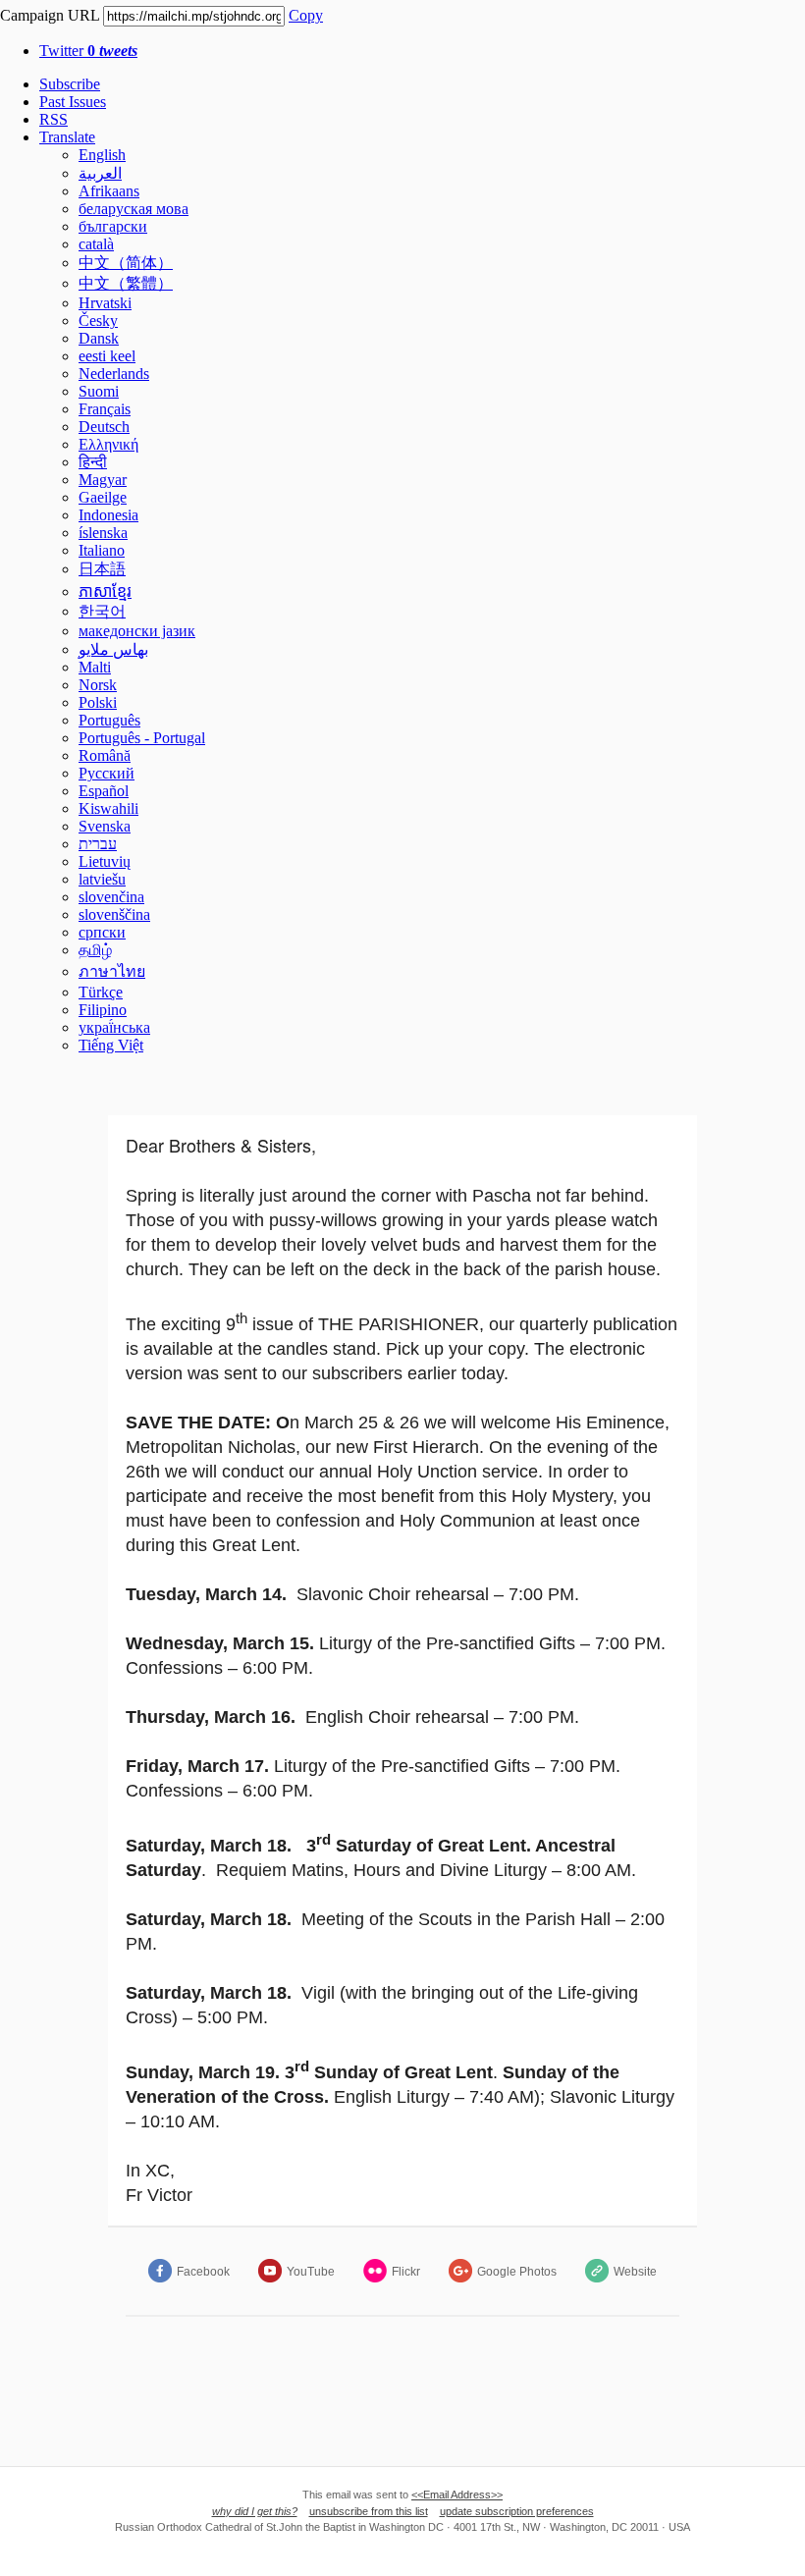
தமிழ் (95, 950)
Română (105, 755)
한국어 (102, 611)
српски (102, 932)
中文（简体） (126, 263)
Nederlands (114, 374)
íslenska (103, 533)
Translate (67, 137)
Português (109, 720)
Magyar (103, 480)
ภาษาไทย (112, 971)
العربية (100, 173)
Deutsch (104, 427)
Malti (95, 667)
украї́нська (114, 1027)
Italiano (102, 550)
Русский (107, 773)
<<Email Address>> (457, 2495)
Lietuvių (105, 861)
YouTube (311, 2272)
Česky (98, 321)
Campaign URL (50, 15)
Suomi (99, 391)
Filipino (103, 1010)
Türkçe (101, 992)
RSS (54, 119)
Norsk (98, 685)
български (113, 226)
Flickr (406, 2272)
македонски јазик (137, 631)
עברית (98, 844)
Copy (306, 15)
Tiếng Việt (111, 1045)
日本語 (102, 569)
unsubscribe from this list (369, 2511)
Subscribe (70, 84)
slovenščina (114, 914)
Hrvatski (105, 303)
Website (635, 2272)
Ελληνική (108, 444)
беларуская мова (134, 209)
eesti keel (107, 356)
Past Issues (73, 102)
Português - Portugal (142, 738)
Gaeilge (103, 497)
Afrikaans (109, 191)
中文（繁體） (126, 283)
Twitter (88, 51)
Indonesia (108, 515)
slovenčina (111, 897)
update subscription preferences (517, 2511)
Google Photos (517, 2272)
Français (105, 409)
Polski (98, 702)
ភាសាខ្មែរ (105, 591)
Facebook (203, 2272)
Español (104, 791)
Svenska (105, 826)
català (96, 244)
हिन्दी (93, 462)
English (102, 155)
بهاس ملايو (113, 649)
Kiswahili (108, 808)
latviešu (102, 879)
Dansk (99, 338)
